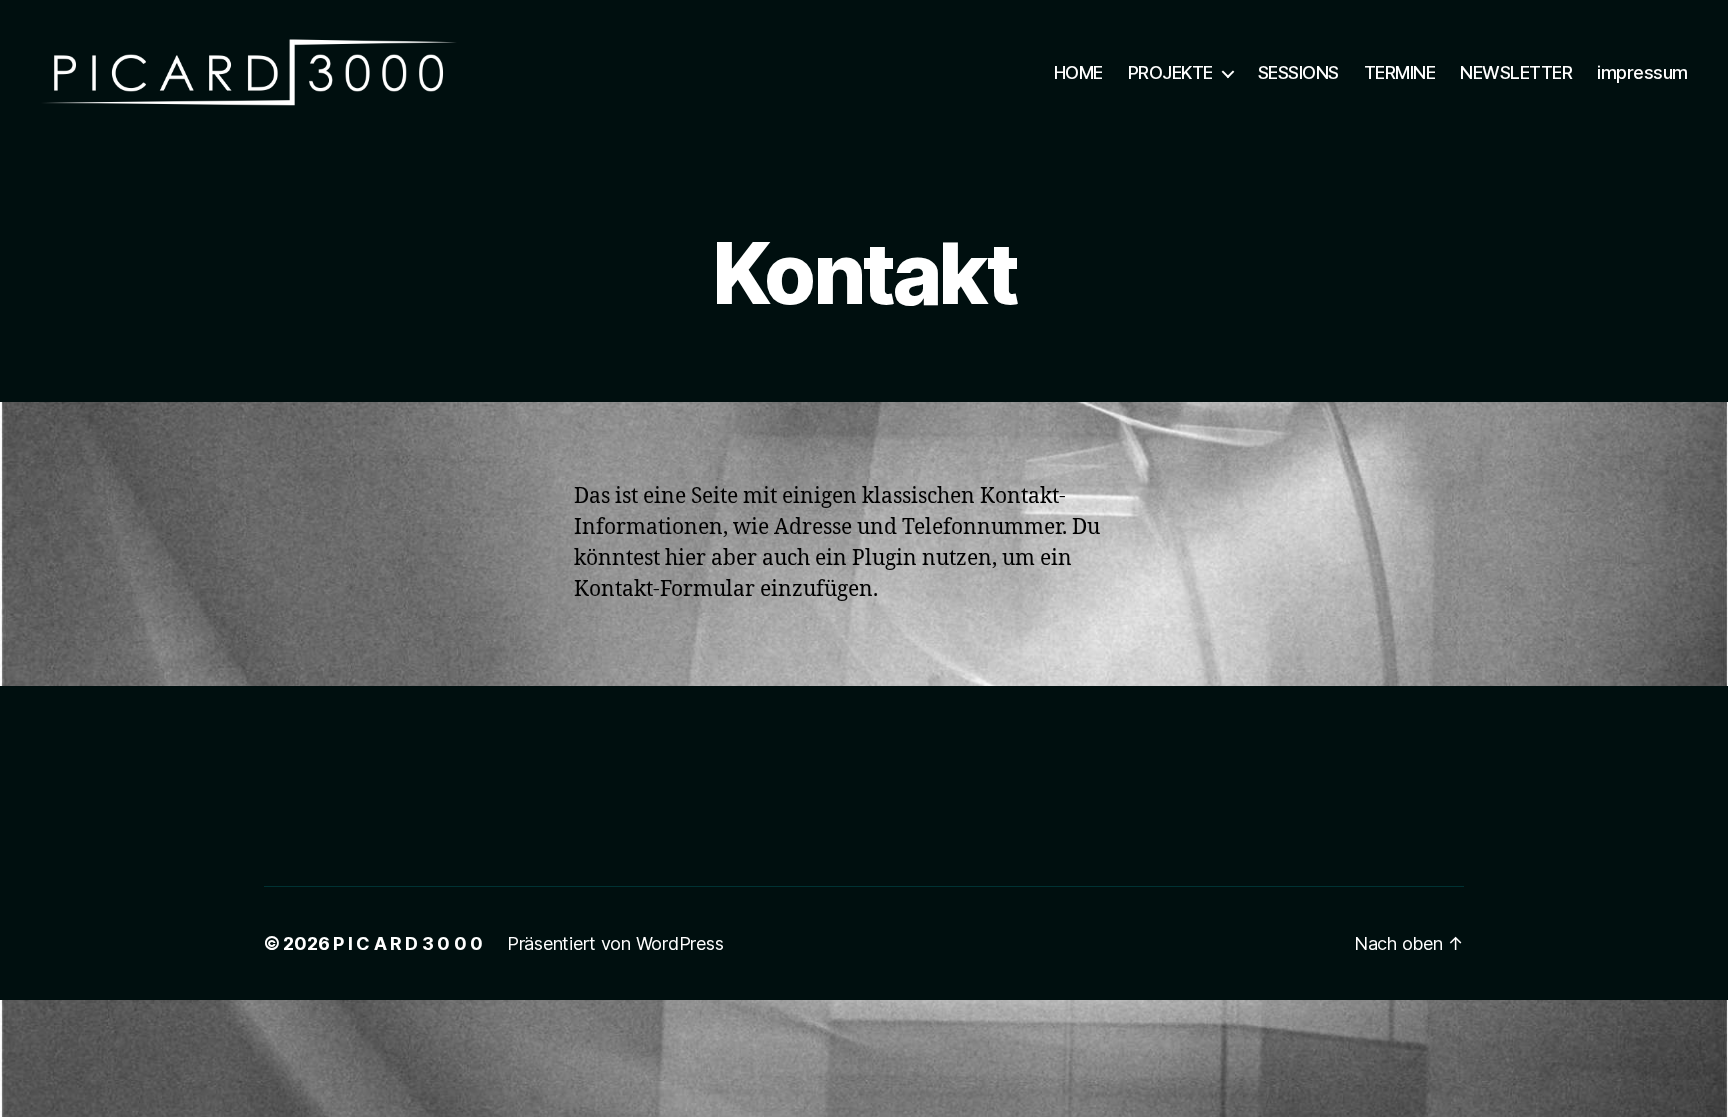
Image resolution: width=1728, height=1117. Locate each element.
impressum (1642, 72)
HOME (1078, 72)
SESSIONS (1298, 72)
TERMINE (1400, 72)
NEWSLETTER (1516, 72)
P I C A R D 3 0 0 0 (408, 943)
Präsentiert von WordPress (615, 943)
